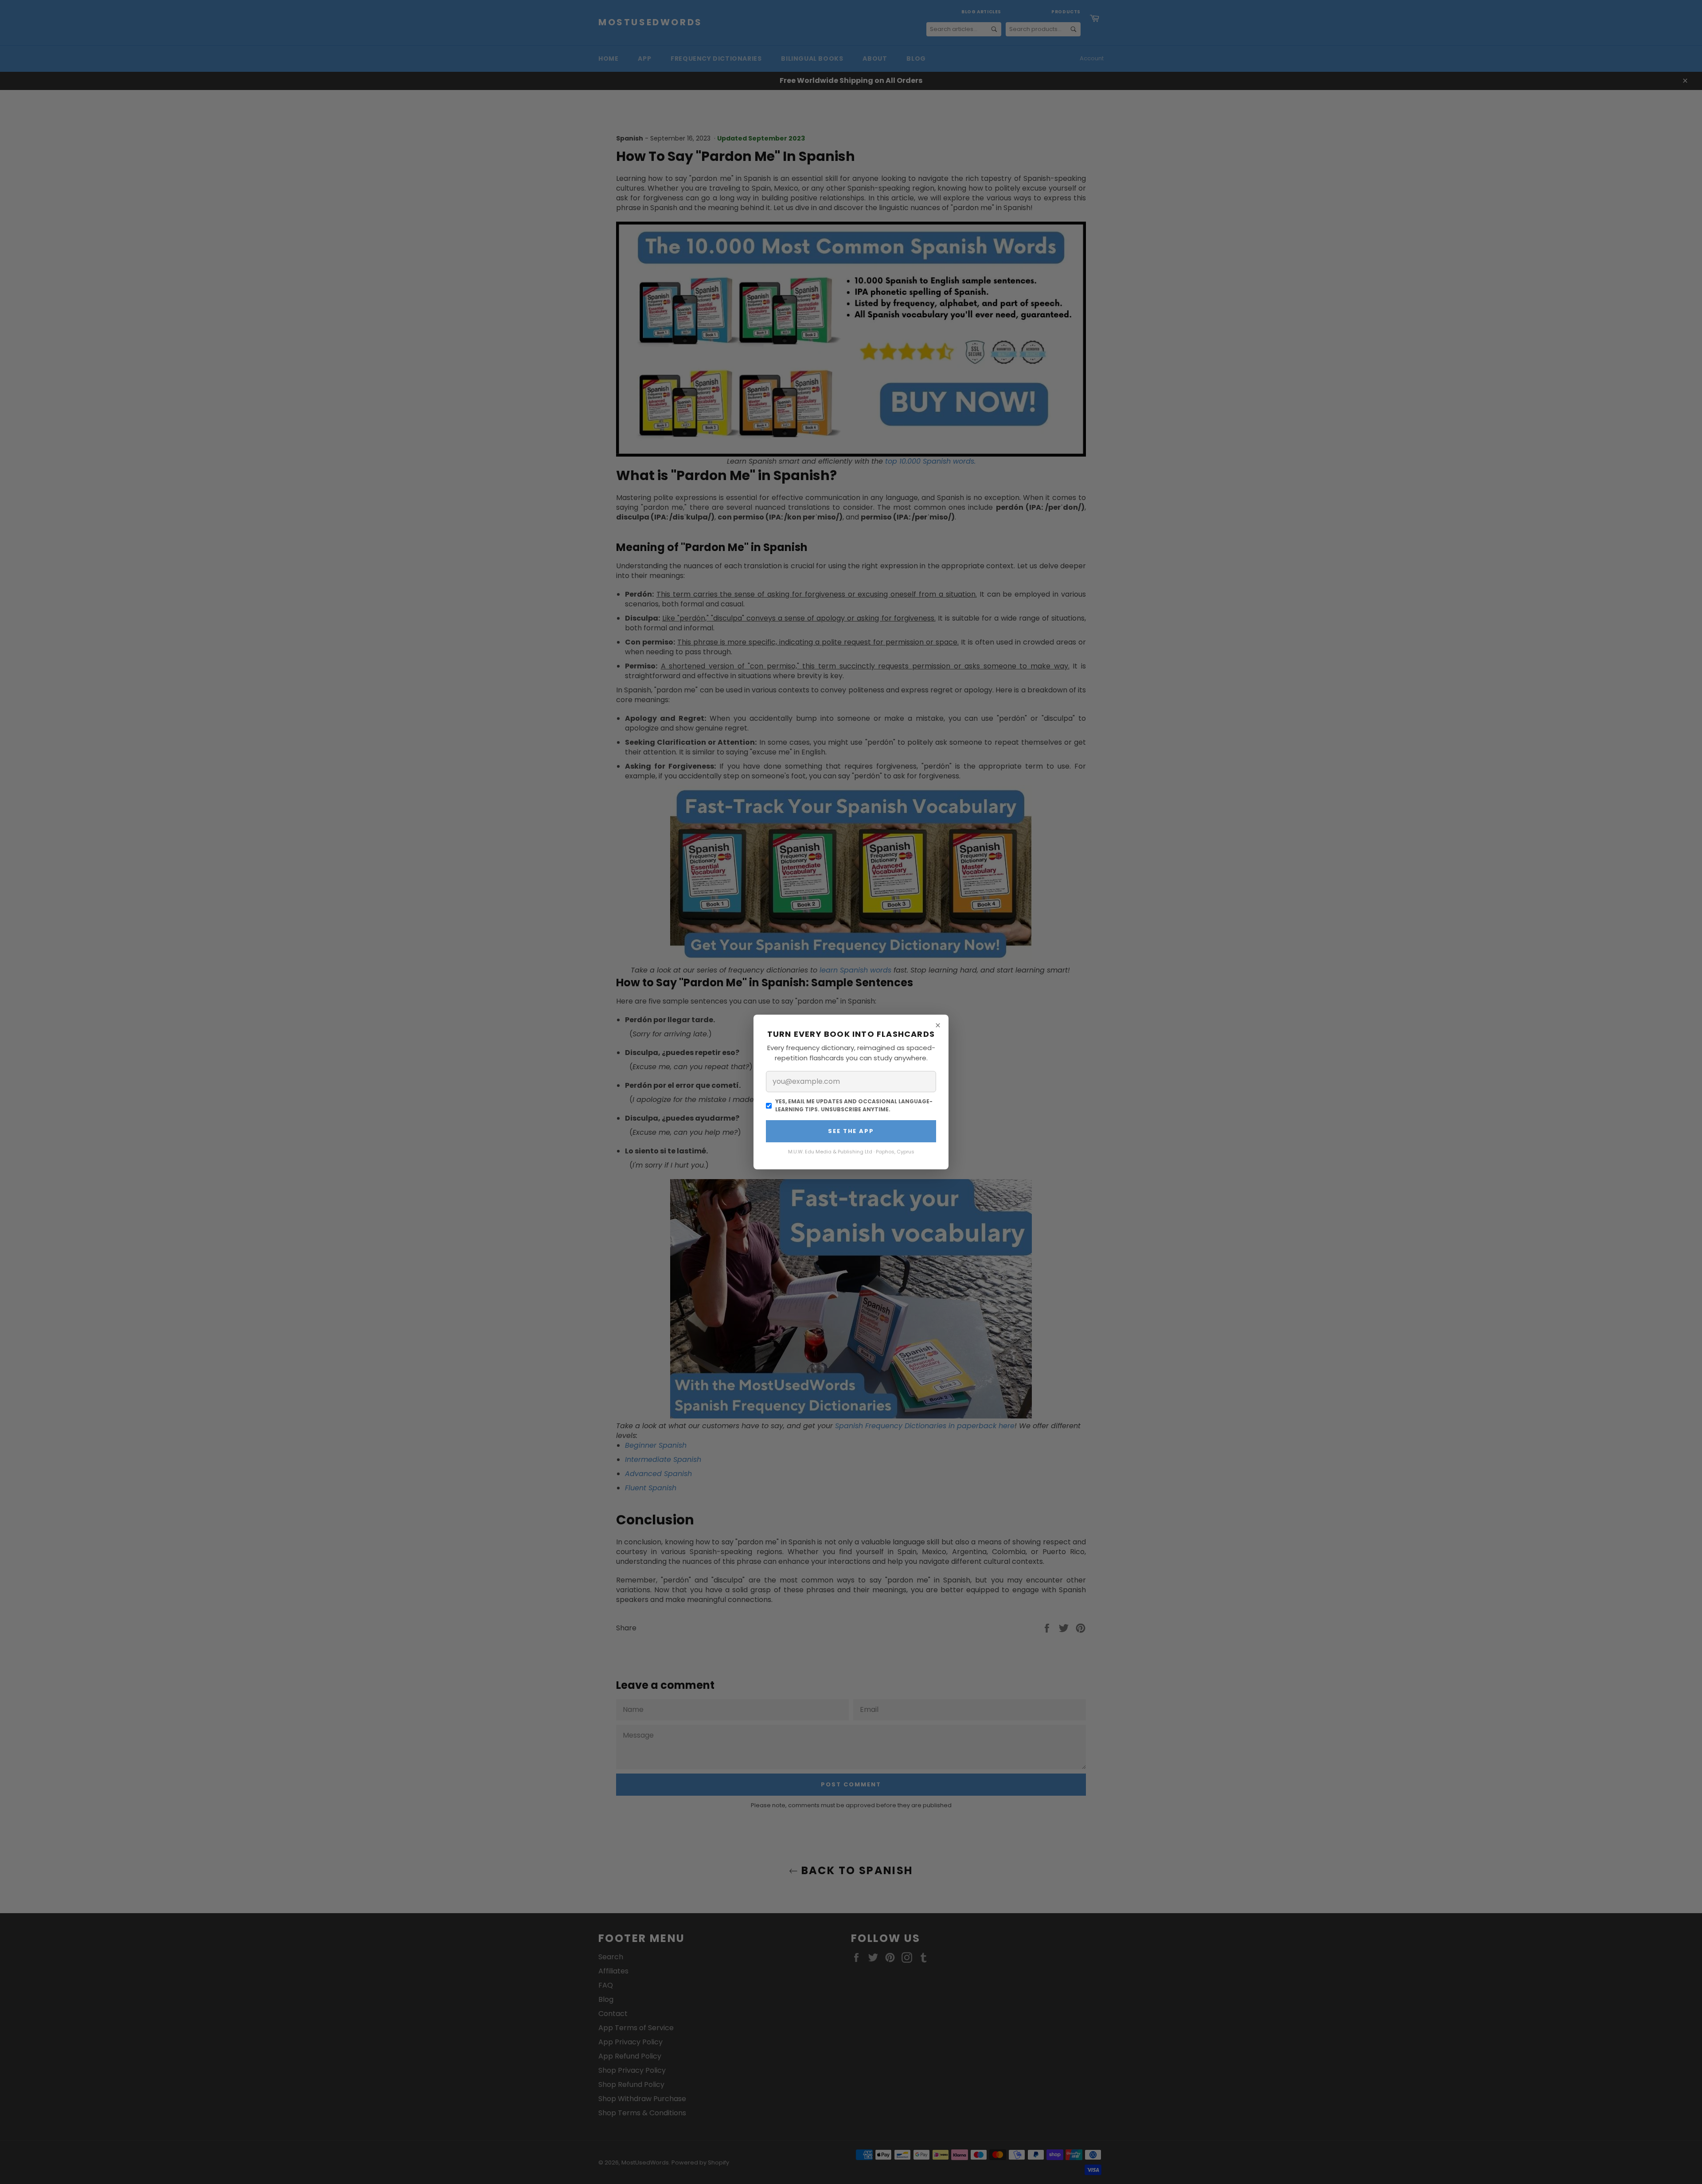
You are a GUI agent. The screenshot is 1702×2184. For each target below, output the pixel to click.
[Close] (938, 1025)
